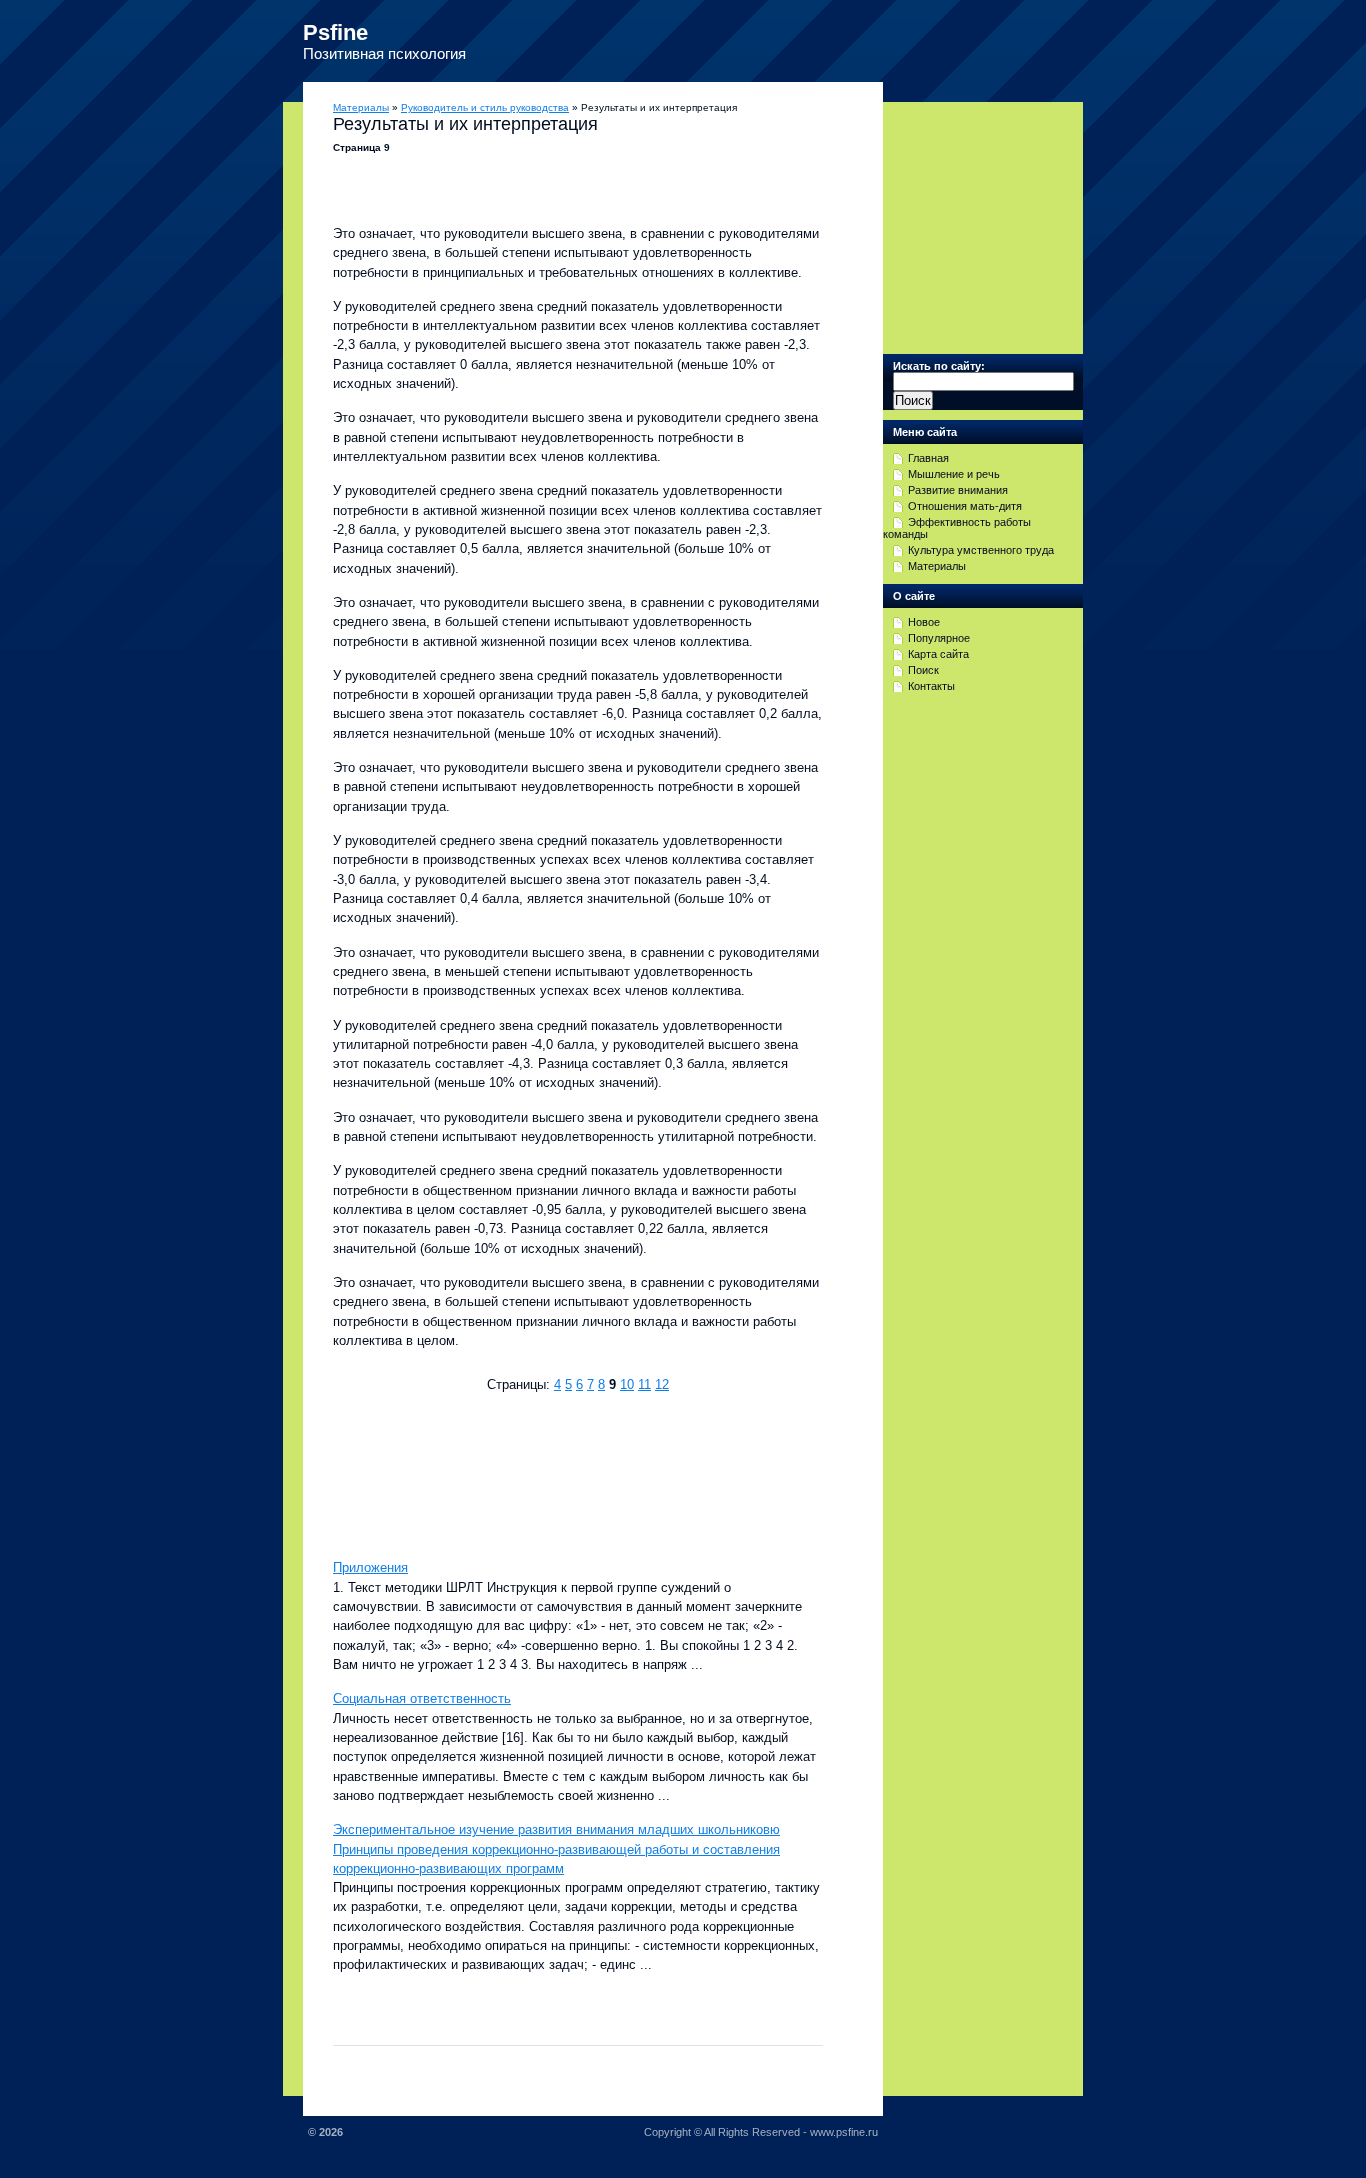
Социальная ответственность (422, 1698)
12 (662, 1384)
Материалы (361, 107)
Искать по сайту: (939, 366)
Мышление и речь (954, 474)
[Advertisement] (567, 1474)
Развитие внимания (958, 490)
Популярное (939, 638)
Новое (924, 622)
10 (627, 1384)
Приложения (370, 1567)
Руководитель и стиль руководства (485, 107)
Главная (928, 458)
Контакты (931, 686)
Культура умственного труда (981, 550)
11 (644, 1384)
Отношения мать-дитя (965, 506)
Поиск (923, 670)
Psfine (335, 32)
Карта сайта (938, 654)
